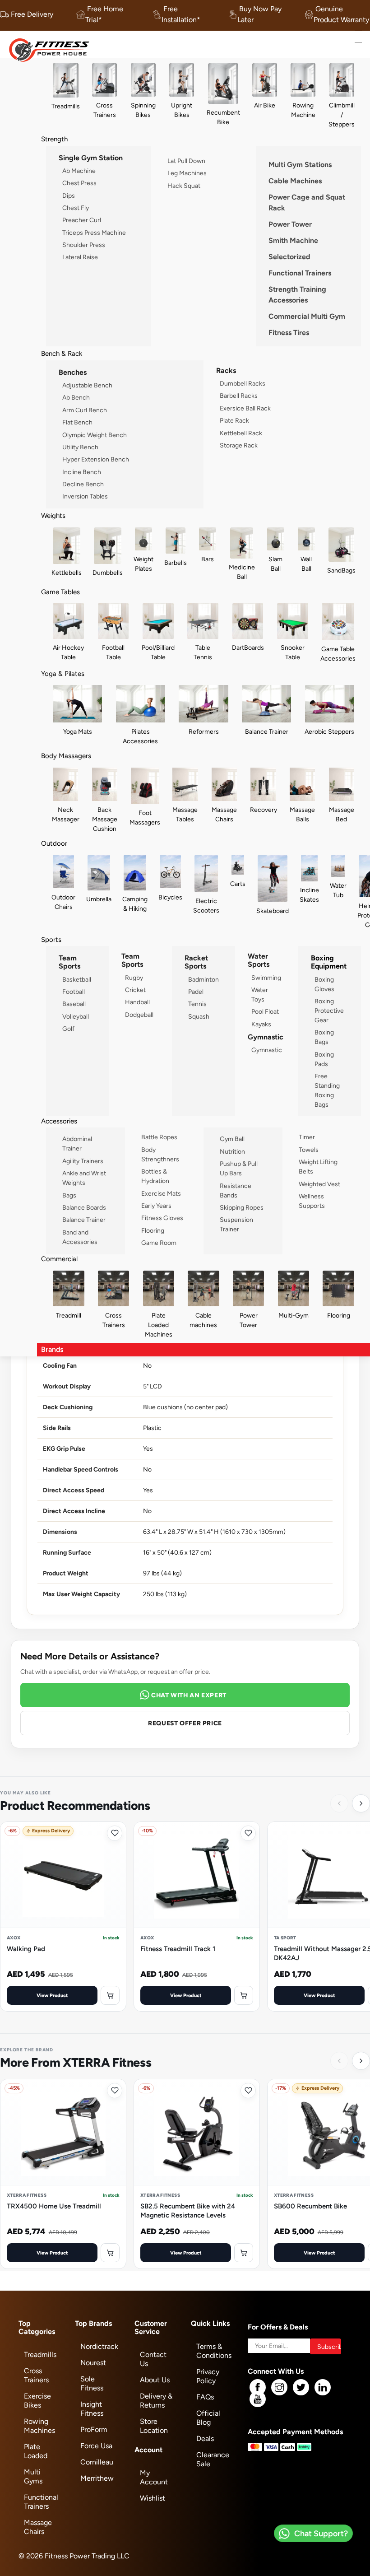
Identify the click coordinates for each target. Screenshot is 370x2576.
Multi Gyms (33, 2476)
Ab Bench (76, 397)
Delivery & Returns (156, 2401)
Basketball (77, 979)
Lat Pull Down (186, 161)
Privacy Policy (208, 2376)
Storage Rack (239, 445)
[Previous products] (339, 1803)
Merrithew (97, 2478)
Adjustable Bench (87, 385)
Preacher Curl (82, 220)
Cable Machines (295, 181)
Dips (69, 196)
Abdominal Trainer (77, 1144)
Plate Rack (234, 420)
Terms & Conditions (214, 2351)
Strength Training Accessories (297, 295)
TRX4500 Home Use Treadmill (54, 2206)
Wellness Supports (312, 1201)
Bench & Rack (62, 353)
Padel (196, 992)
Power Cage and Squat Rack (307, 203)
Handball (137, 1002)
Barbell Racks (239, 396)
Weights (53, 515)
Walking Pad (26, 1949)
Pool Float (265, 1011)
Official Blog (208, 2418)
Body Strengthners (160, 1154)
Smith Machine (293, 240)
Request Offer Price (185, 1723)
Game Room (159, 1243)
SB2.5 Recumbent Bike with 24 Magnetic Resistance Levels (188, 2210)
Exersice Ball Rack (245, 408)
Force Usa (96, 2446)
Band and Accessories (80, 1237)
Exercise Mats (161, 1193)
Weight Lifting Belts (318, 1167)
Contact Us (153, 2359)
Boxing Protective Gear (329, 1011)
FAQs (205, 2397)
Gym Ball (232, 1139)
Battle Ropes (159, 1137)
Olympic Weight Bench (95, 435)
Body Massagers (66, 756)
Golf (68, 1029)
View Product (52, 1995)
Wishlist (153, 2498)
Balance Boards (84, 1207)
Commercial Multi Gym (307, 316)
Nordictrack (99, 2346)
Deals (205, 2439)
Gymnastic (267, 1050)
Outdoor (54, 843)
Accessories (59, 1121)
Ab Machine (79, 171)
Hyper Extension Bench (96, 459)
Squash (199, 1016)
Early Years (156, 1206)
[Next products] (361, 1803)
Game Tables (60, 592)
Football (74, 992)
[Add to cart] (110, 1995)
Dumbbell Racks (243, 383)
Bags (69, 1195)
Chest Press (79, 183)
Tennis (197, 1004)
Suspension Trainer (236, 1224)
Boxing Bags (324, 1037)
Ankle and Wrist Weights (84, 1178)
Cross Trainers (36, 2375)
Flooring (153, 1230)
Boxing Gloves (324, 984)
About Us (155, 2380)
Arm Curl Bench (85, 410)
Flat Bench (77, 422)
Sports (51, 939)
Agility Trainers (83, 1161)
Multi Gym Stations (300, 165)
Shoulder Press (84, 245)
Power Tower (290, 224)
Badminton (203, 979)
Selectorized (289, 257)
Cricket (135, 990)
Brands (52, 1349)
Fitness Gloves (162, 1218)
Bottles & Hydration (155, 1176)
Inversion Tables (85, 496)
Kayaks (261, 1024)
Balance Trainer (84, 1220)
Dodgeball (139, 1015)
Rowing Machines (39, 2426)
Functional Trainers (300, 273)
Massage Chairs (38, 2527)
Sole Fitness (92, 2383)
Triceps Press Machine (94, 233)
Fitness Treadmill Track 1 (178, 1949)
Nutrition (232, 1151)
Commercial (59, 1259)
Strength (54, 139)
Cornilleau (97, 2462)
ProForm (94, 2429)
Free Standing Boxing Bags (327, 1090)
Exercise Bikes (37, 2401)
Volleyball (76, 1016)
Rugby (134, 978)
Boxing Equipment (329, 962)
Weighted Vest (319, 1184)
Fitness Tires (289, 333)
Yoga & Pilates (63, 673)
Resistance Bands (236, 1190)
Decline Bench (83, 484)
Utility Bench (80, 447)
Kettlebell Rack (241, 433)
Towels (309, 1150)
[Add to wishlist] (115, 1833)
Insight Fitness (92, 2409)
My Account (154, 2477)
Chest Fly (76, 208)
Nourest (93, 2363)
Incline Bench (82, 472)
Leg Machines (187, 173)
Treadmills (40, 2355)
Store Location (154, 2426)
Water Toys (260, 995)
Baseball (74, 1004)
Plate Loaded (36, 2451)
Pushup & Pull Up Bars (239, 1168)
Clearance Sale (213, 2459)
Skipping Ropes (242, 1207)
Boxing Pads (324, 1059)
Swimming (266, 978)
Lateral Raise (80, 257)
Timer (307, 1137)
